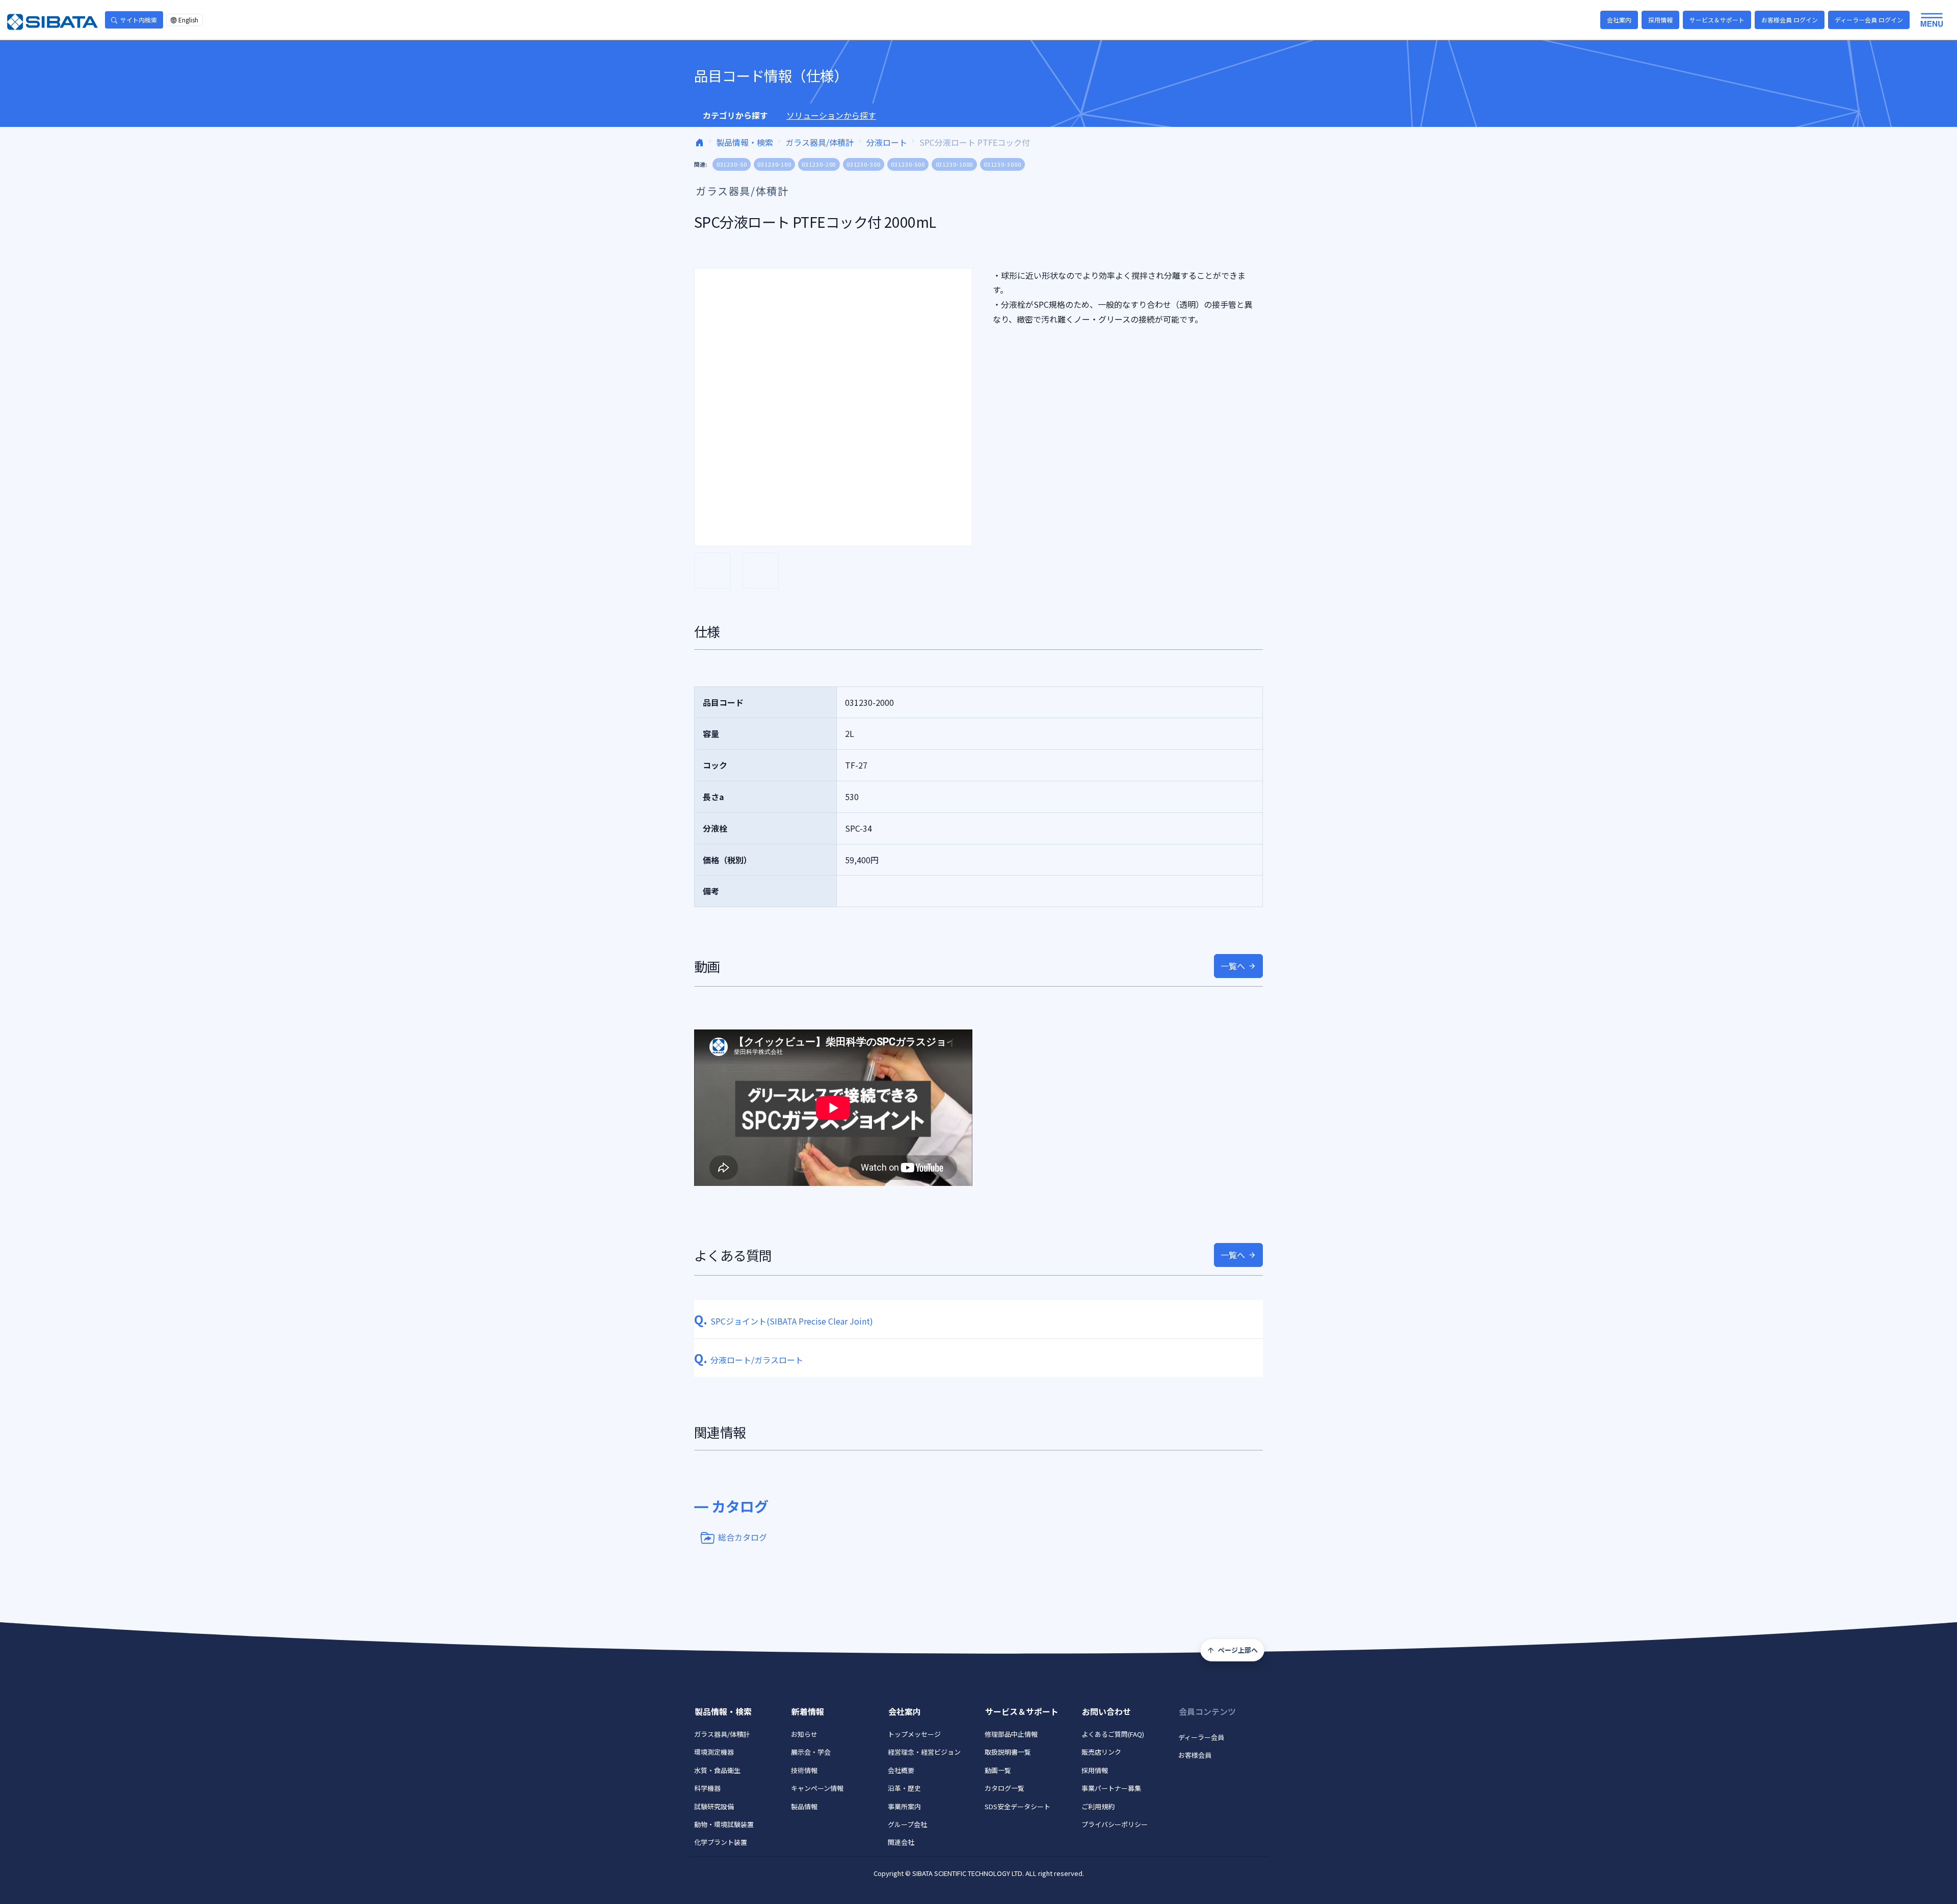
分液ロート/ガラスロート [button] (749, 1360)
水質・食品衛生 (717, 1770)
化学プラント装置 (721, 1842)
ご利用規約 (1098, 1806)
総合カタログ (743, 1537)
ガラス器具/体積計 (819, 142)
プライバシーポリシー (1115, 1824)
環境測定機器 (714, 1752)
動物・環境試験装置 (724, 1824)
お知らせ (804, 1734)
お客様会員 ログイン (1790, 20)
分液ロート (887, 142)
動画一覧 (998, 1770)
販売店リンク (1101, 1752)
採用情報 (1660, 20)
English (188, 20)
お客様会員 (1195, 1755)
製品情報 (804, 1806)
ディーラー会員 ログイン (1869, 20)
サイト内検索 (139, 20)
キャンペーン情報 (817, 1788)
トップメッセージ (914, 1734)
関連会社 (901, 1842)
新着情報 (808, 1711)
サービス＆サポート (1717, 20)
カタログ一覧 (1004, 1788)
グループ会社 (907, 1824)
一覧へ (1233, 966)
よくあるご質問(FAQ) (1113, 1734)
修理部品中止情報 (1011, 1734)
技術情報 (804, 1770)
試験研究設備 (714, 1806)
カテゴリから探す (735, 115)
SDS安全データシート (1017, 1806)
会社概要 (901, 1770)
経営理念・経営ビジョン (924, 1752)
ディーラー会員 (1201, 1737)
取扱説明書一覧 (1008, 1752)
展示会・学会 (811, 1752)
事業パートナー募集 (1111, 1788)
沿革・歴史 (904, 1788)
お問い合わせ (1106, 1711)
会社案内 (1619, 20)
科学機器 (707, 1788)
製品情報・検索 (745, 142)
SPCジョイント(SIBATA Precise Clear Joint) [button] (784, 1321)
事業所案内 (904, 1806)
